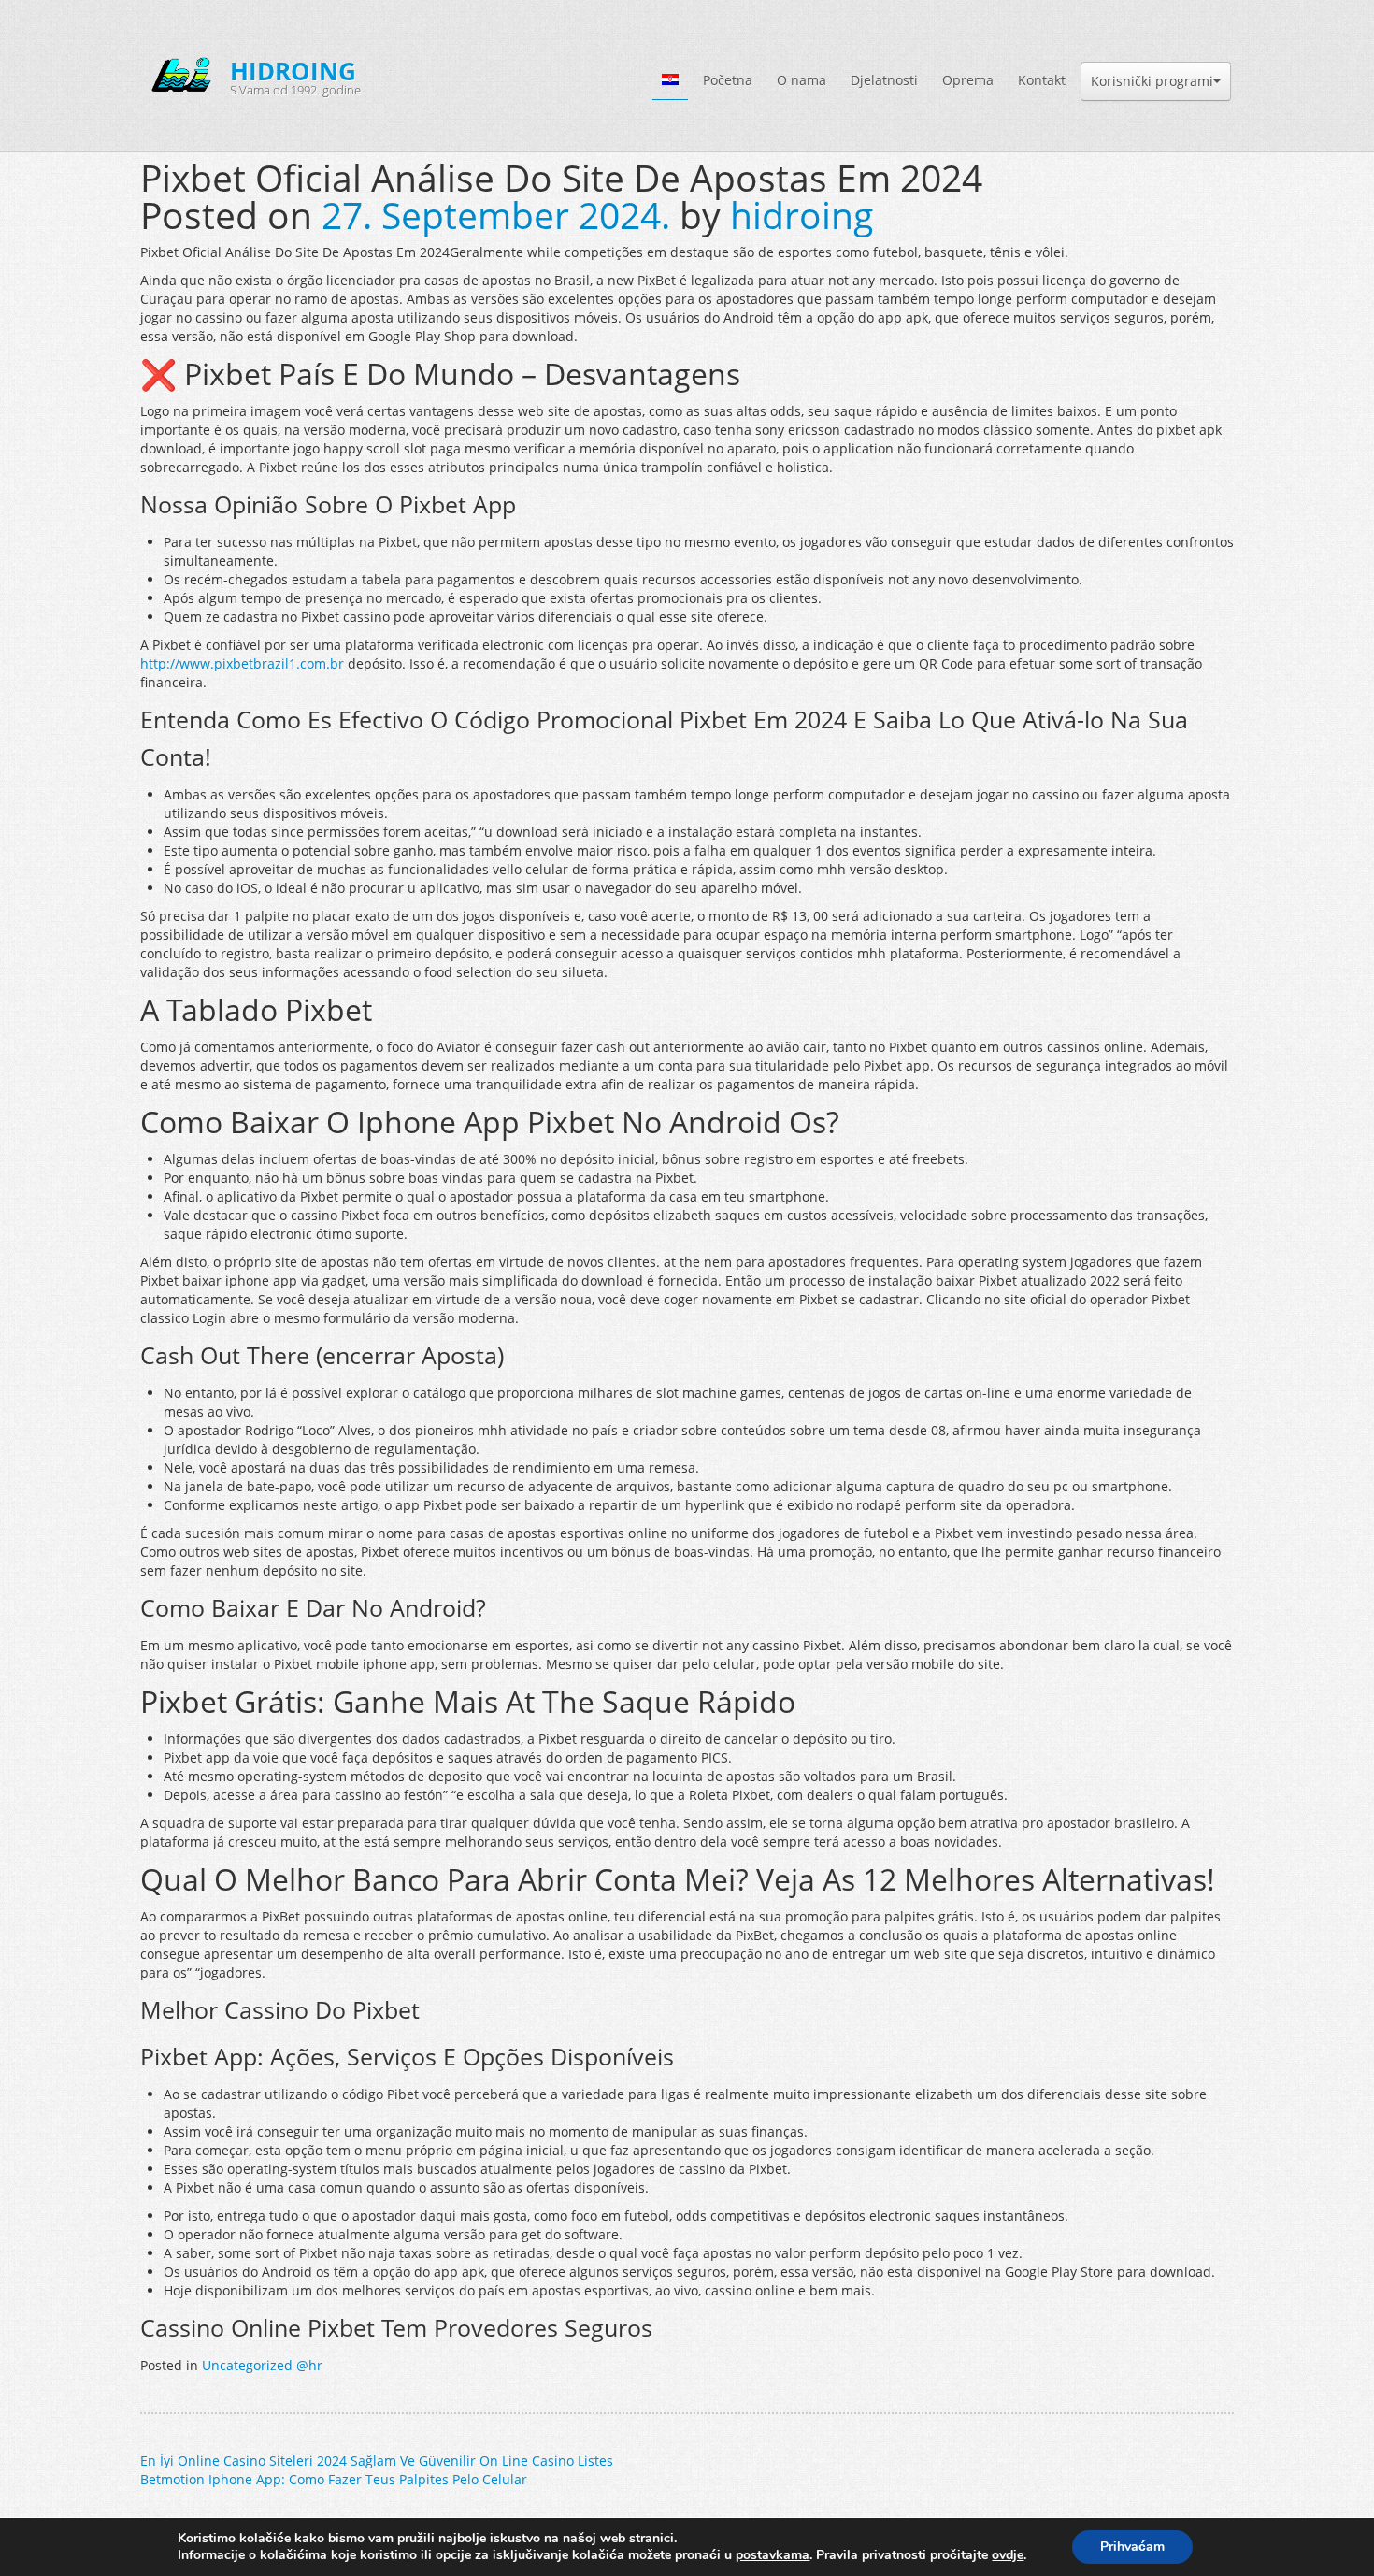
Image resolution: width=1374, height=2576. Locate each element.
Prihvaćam (1132, 2547)
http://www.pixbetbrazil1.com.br (242, 663)
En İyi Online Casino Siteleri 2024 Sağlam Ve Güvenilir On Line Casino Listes (377, 2461)
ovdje (1008, 2555)
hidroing (801, 215)
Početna (728, 80)
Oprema (968, 80)
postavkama (773, 2555)
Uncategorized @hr (262, 2365)
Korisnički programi (1152, 81)
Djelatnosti (884, 80)
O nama (801, 80)
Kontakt (1042, 80)
